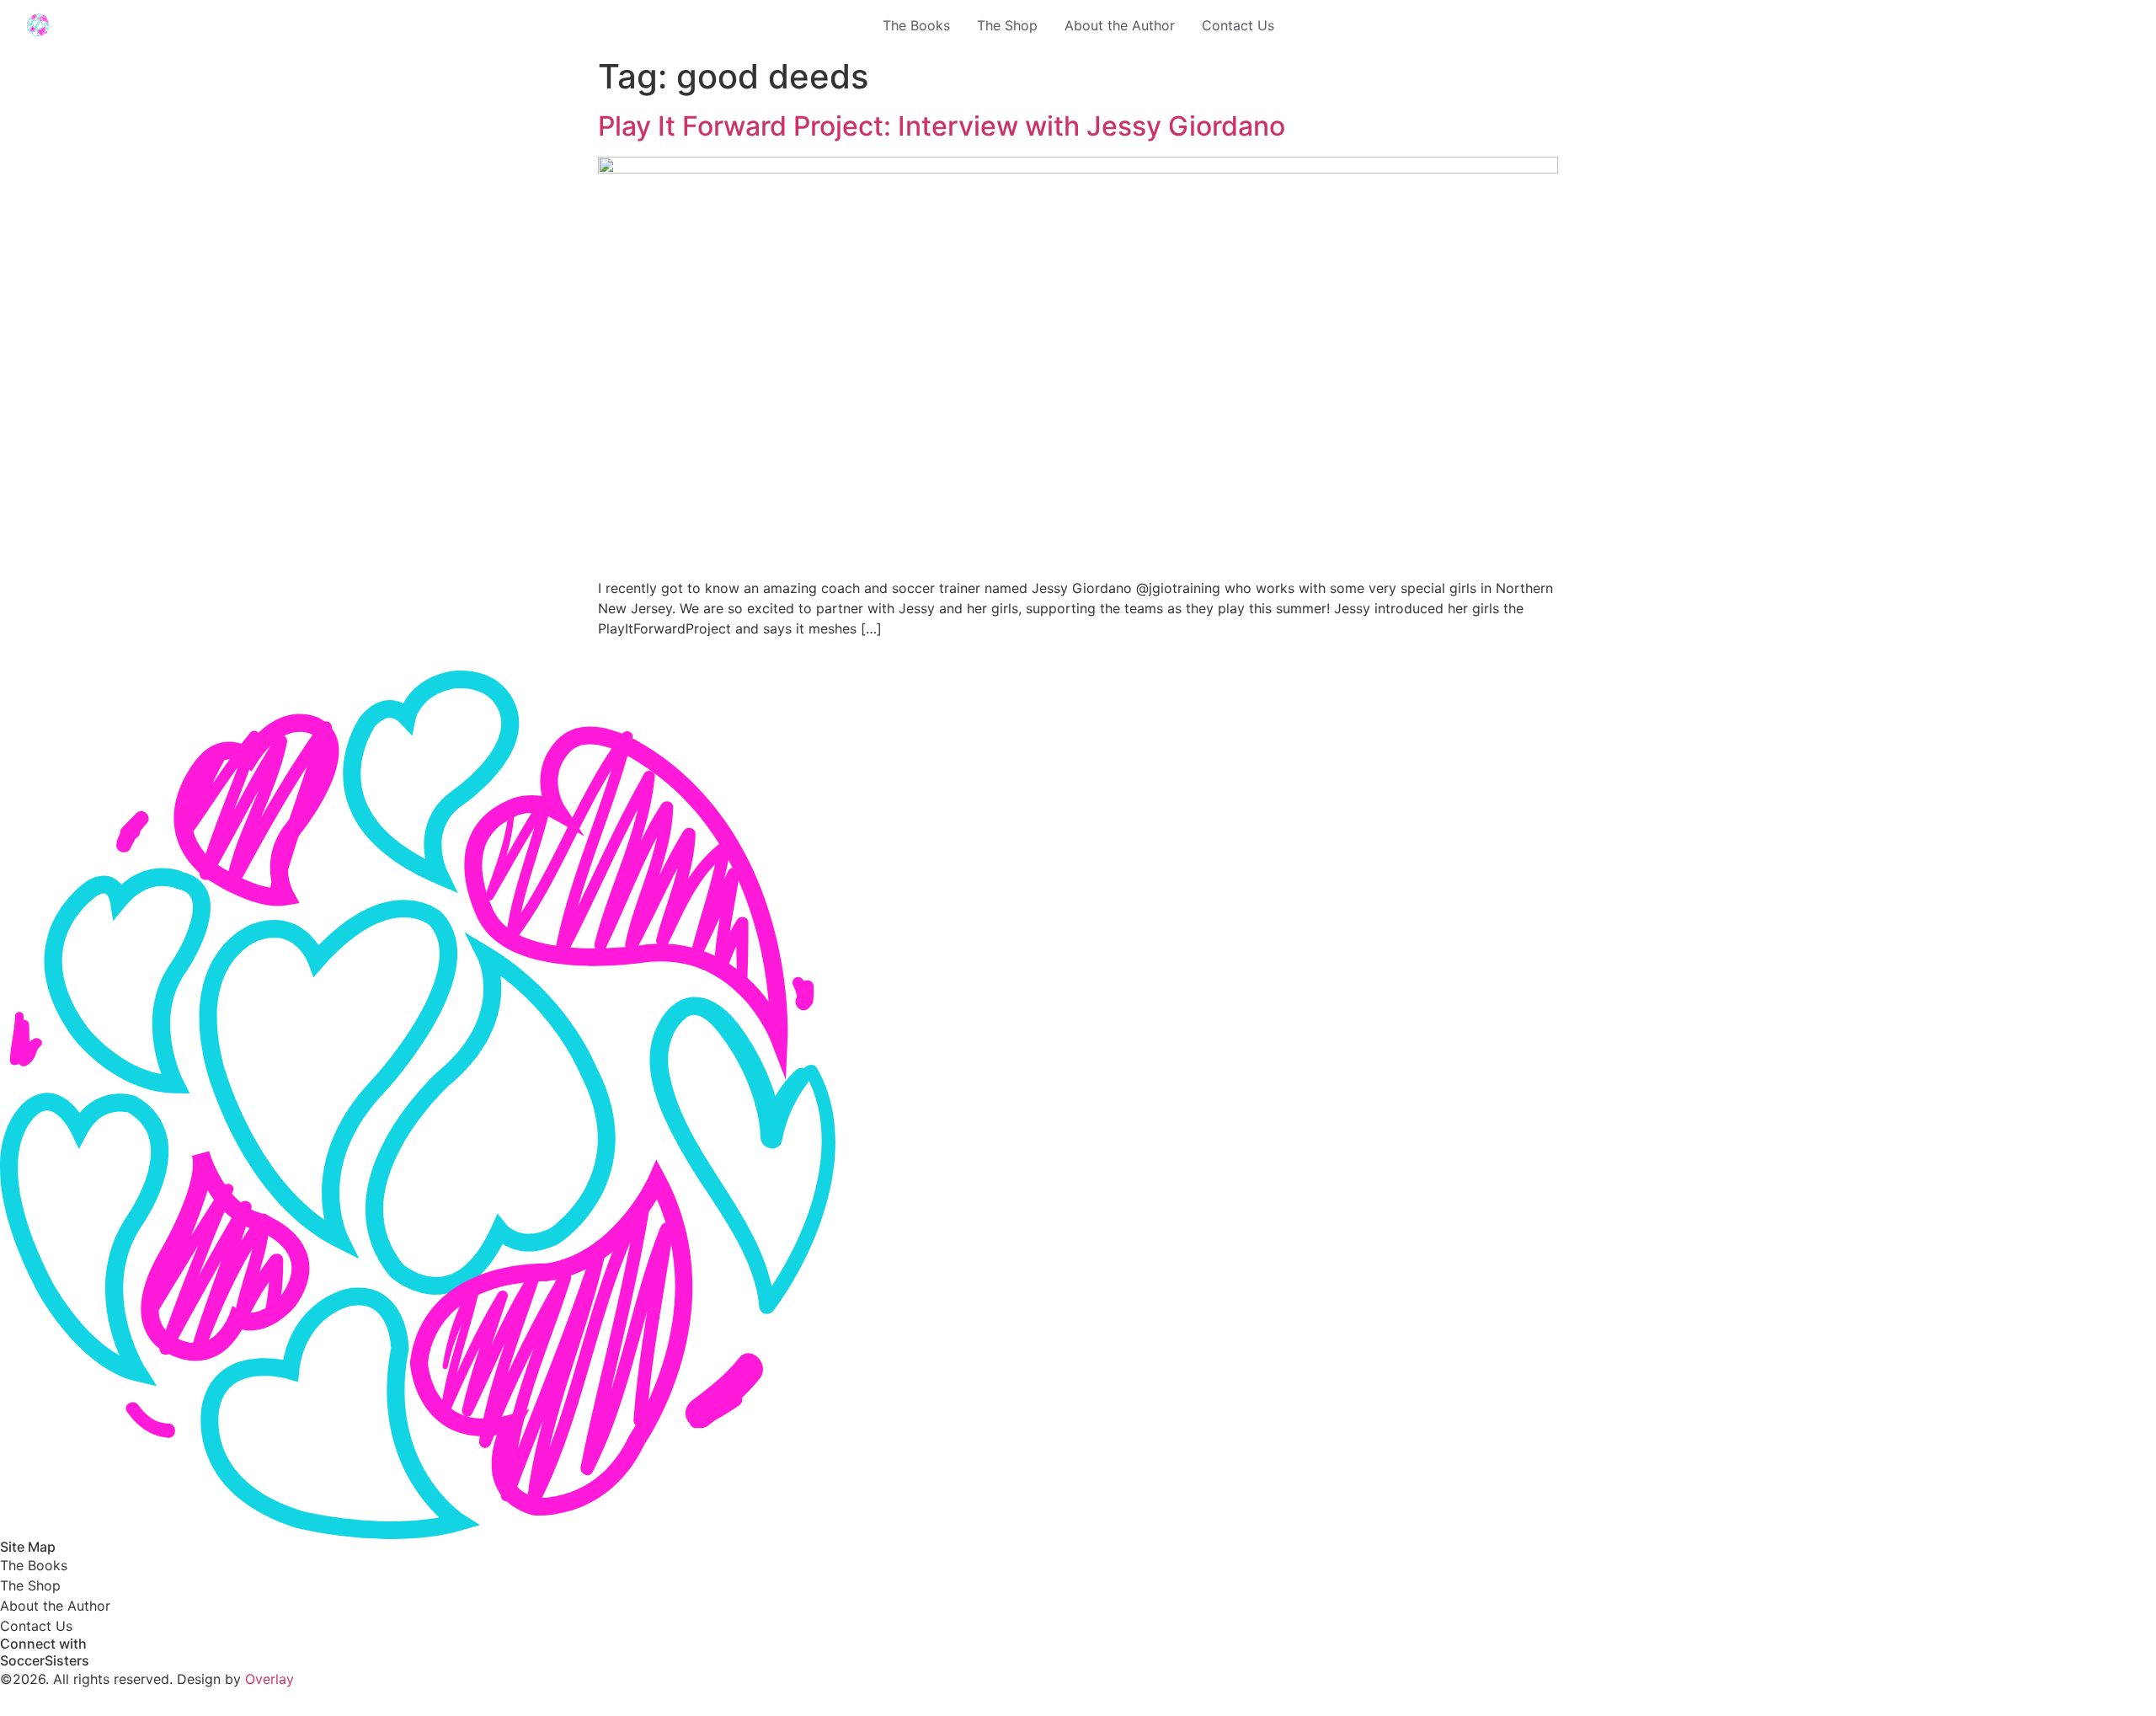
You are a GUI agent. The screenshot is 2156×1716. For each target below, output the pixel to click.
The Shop (1007, 25)
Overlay (269, 1679)
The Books (916, 25)
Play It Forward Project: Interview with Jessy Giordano (942, 126)
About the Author (1120, 25)
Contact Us (1238, 25)
